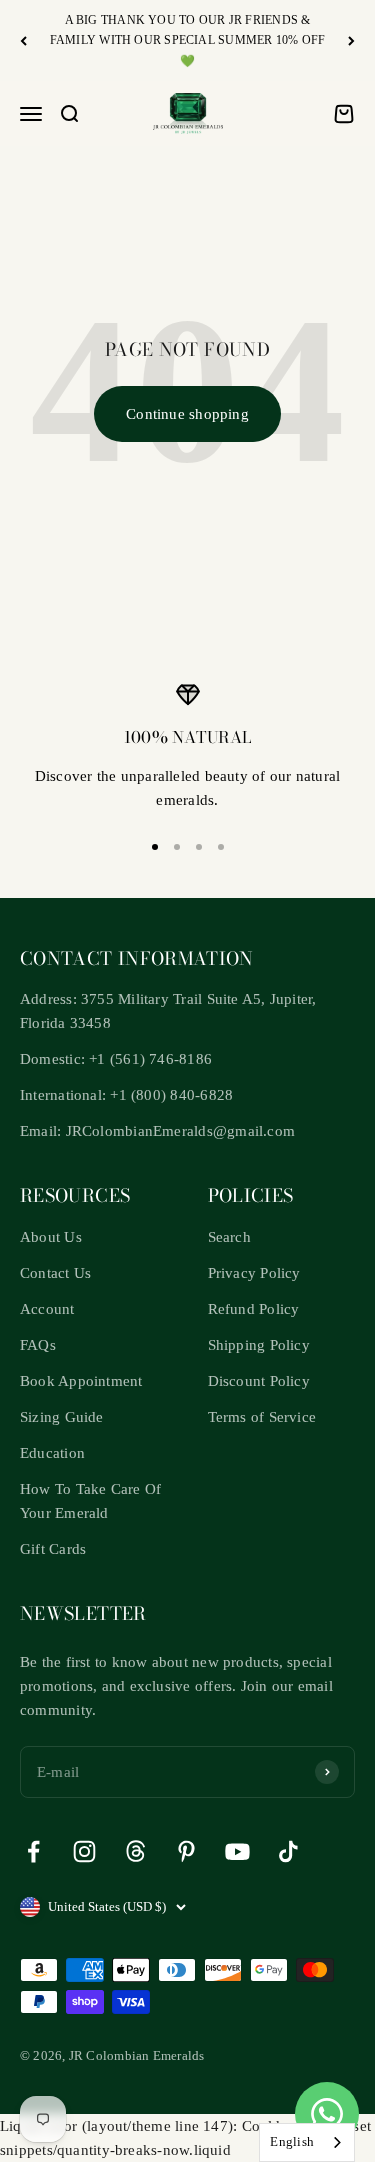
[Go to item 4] (221, 847)
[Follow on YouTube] (237, 1851)
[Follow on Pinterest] (186, 1851)
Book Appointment (81, 1381)
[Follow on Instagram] (84, 1851)
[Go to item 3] (199, 847)
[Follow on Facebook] (33, 1851)
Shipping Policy (259, 1345)
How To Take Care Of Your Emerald (90, 1501)
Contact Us (55, 1273)
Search (229, 1237)
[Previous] (23, 40)
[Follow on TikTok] (288, 1851)
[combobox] (307, 2142)
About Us (51, 1237)
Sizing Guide (62, 1417)
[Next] (351, 40)
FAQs (38, 1345)
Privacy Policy (254, 1273)
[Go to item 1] (155, 847)
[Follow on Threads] (135, 1851)
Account (47, 1309)
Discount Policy (259, 1381)
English (292, 2141)
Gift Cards (53, 1549)
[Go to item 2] (177, 847)
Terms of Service (262, 1417)
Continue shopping (187, 414)
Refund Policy (254, 1309)
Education (52, 1453)
